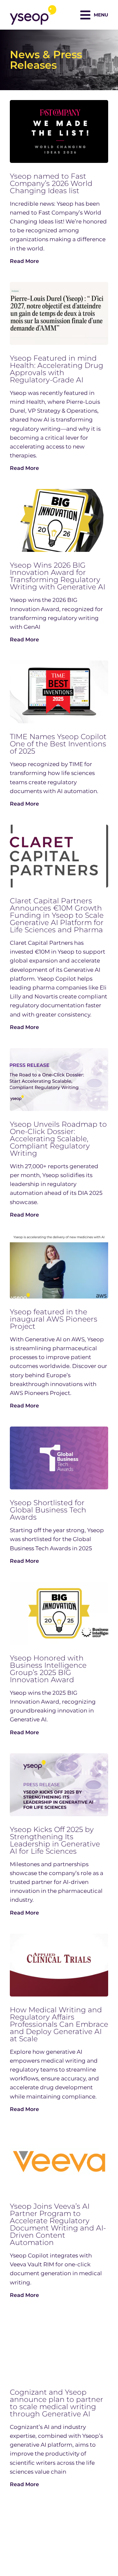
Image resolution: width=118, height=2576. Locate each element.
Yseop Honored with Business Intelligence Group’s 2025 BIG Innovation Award (48, 1669)
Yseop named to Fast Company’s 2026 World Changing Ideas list (51, 183)
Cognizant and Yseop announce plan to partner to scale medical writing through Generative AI (57, 2403)
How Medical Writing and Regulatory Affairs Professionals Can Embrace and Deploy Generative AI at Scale (59, 2024)
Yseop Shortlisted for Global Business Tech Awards (48, 1510)
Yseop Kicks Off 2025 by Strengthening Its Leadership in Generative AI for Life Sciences (55, 1840)
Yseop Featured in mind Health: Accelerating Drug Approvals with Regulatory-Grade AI (57, 369)
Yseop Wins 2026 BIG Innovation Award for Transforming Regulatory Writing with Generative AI (58, 576)
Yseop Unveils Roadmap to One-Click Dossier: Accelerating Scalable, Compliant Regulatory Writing (58, 1139)
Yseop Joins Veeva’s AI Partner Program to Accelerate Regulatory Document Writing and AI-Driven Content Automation (58, 2224)
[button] (94, 15)
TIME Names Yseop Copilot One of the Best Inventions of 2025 (58, 744)
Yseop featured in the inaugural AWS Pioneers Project (54, 1319)
